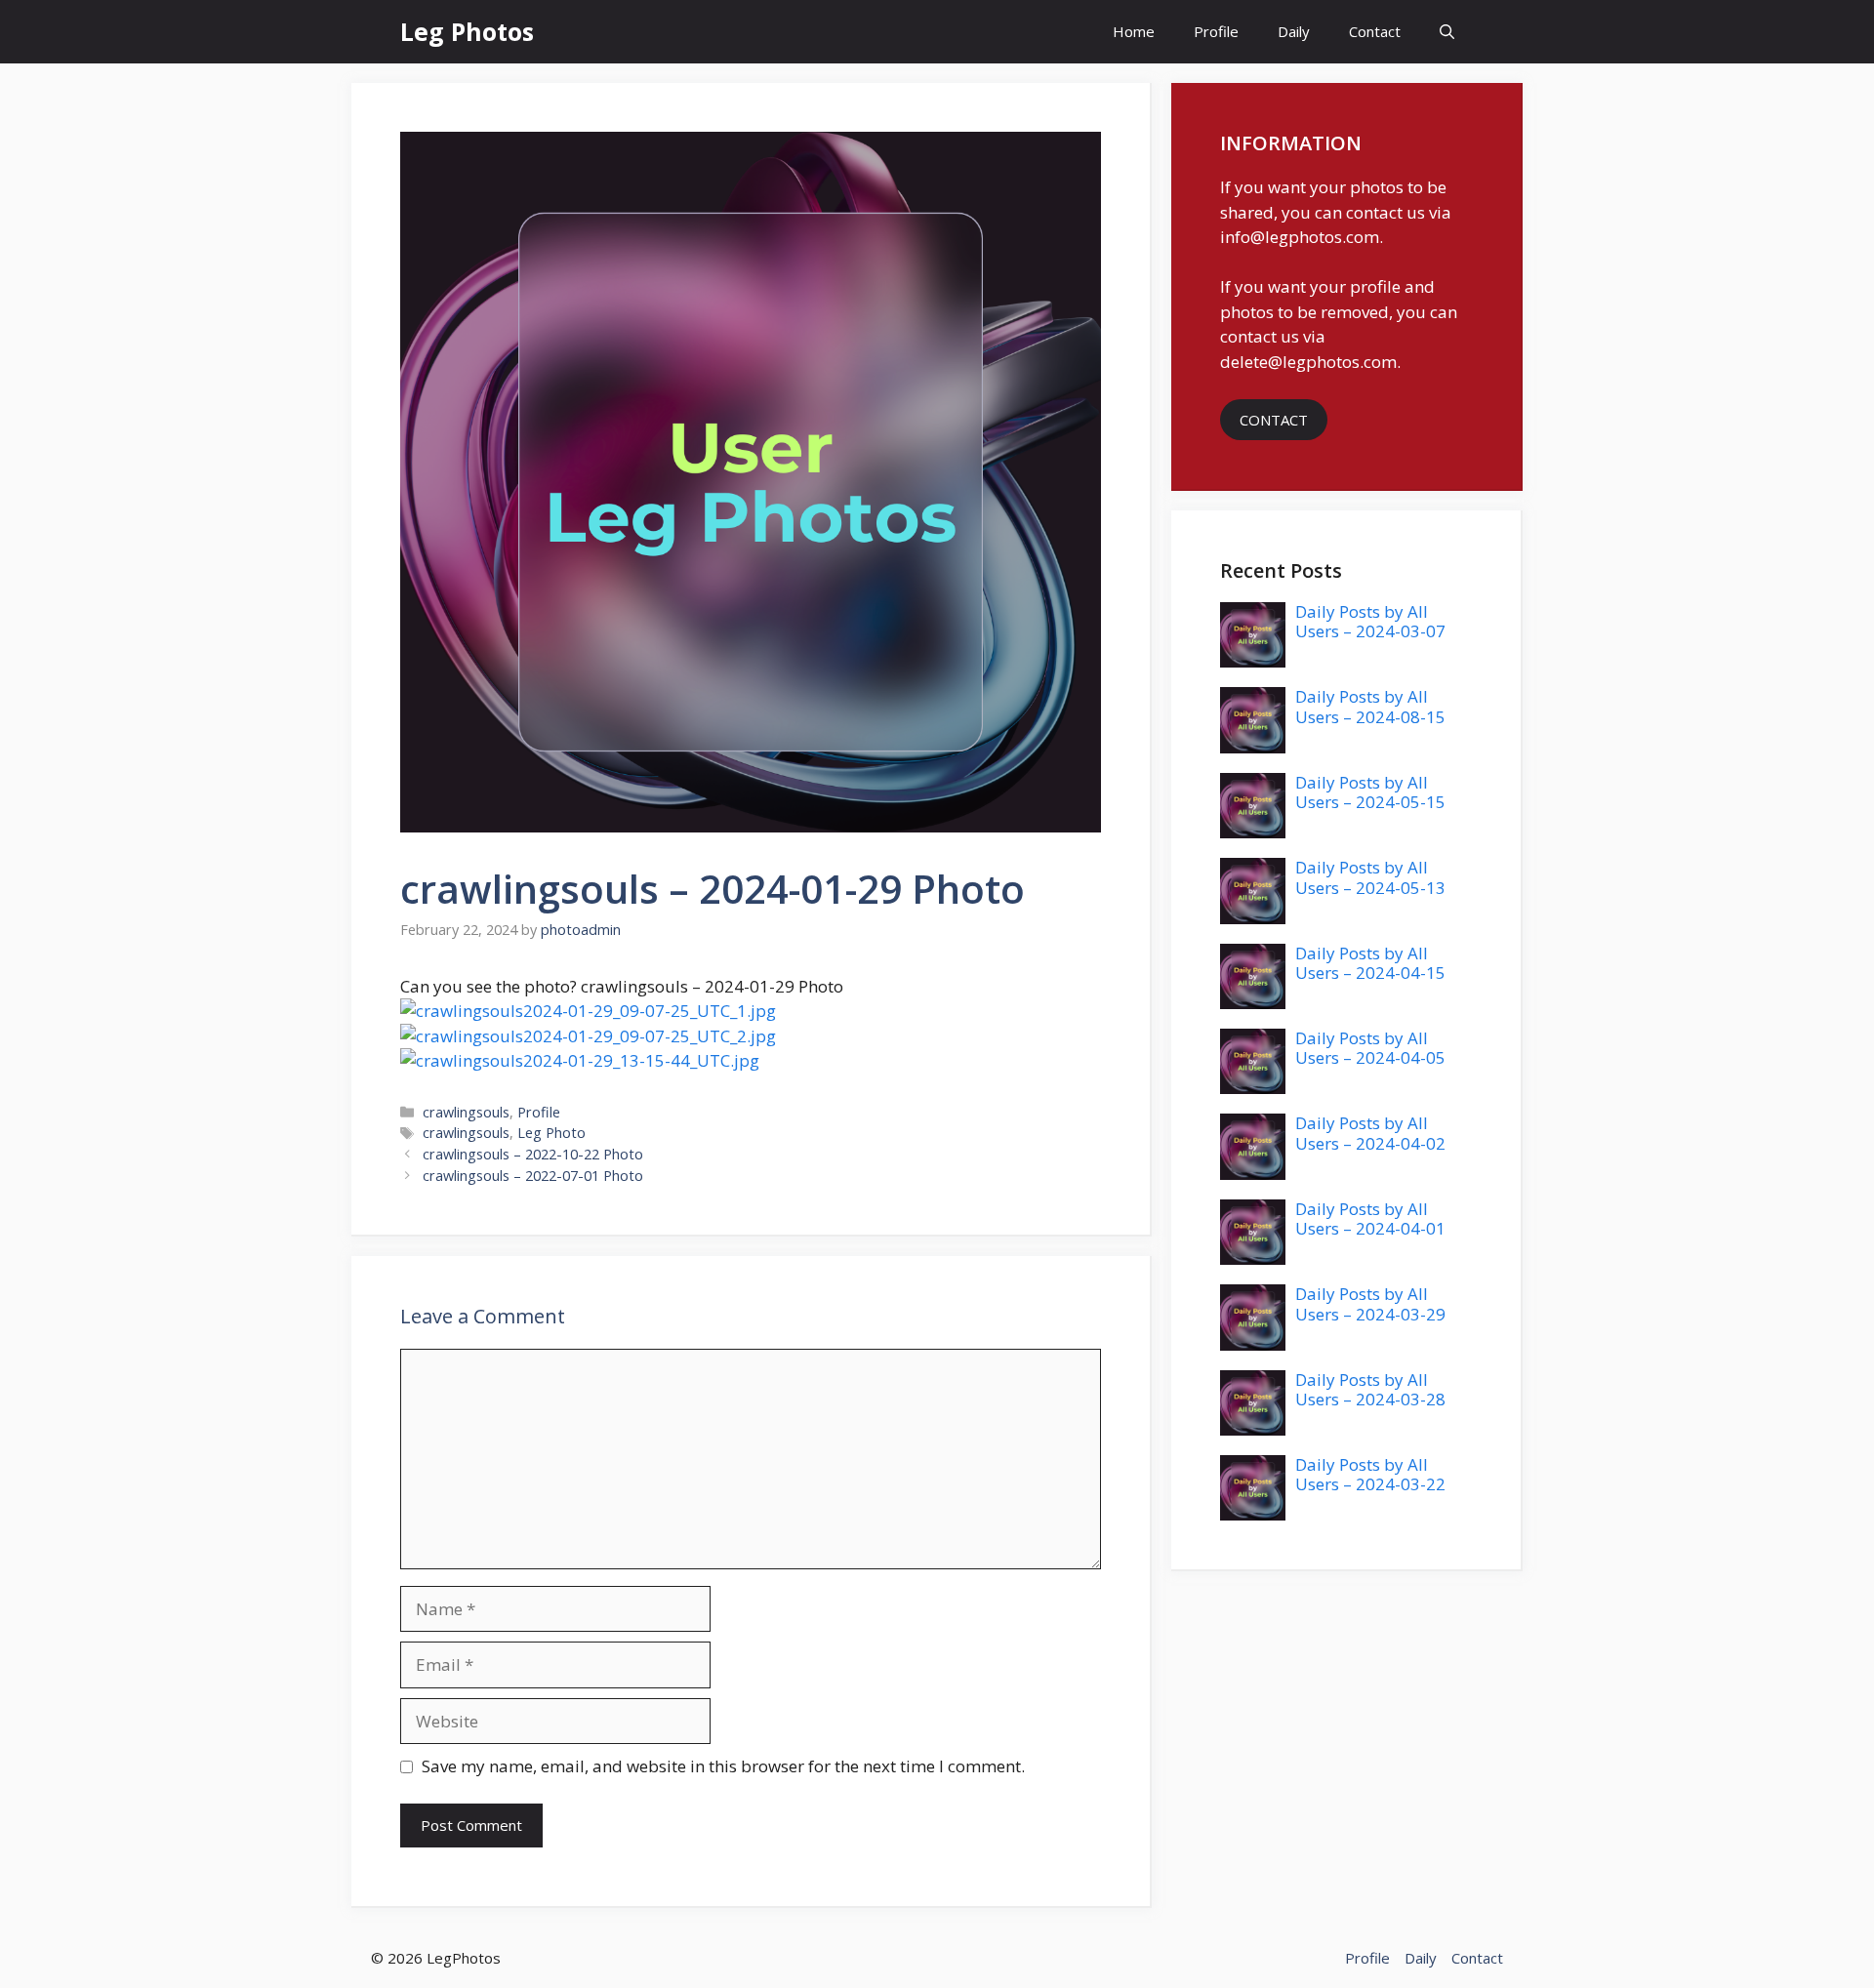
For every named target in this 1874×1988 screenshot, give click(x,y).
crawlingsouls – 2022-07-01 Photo (533, 1176)
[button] (1447, 32)
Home (1134, 31)
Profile (1216, 31)
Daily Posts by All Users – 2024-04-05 (1370, 1048)
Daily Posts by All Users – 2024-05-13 (1370, 877)
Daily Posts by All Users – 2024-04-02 (1370, 1133)
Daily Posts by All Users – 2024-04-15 (1370, 963)
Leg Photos (467, 31)
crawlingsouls (466, 1112)
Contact (1375, 31)
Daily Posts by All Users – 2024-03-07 (1370, 621)
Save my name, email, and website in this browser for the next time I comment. (723, 1766)
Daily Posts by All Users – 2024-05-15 (1370, 792)
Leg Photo (551, 1133)
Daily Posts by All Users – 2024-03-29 (1370, 1303)
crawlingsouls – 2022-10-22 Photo (533, 1154)
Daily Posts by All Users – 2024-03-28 (1370, 1389)
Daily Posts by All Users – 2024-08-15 (1370, 706)
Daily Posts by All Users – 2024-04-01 (1370, 1218)
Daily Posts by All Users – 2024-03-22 (1370, 1474)
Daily (1294, 31)
